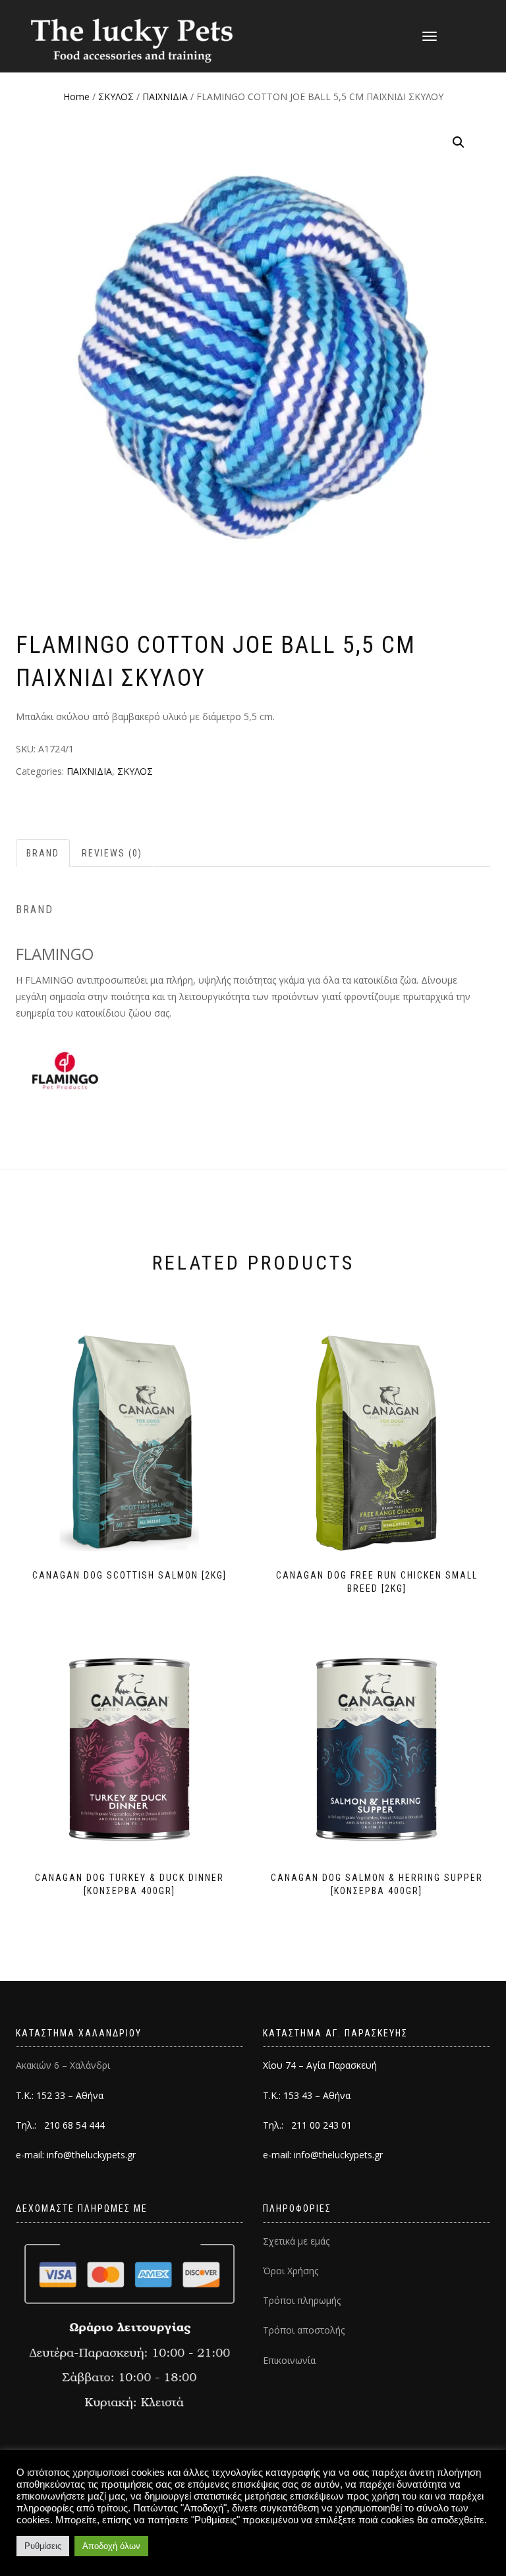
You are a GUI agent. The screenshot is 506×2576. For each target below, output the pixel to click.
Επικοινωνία (289, 2360)
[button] (459, 142)
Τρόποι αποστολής (304, 2330)
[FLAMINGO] (65, 1070)
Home (76, 97)
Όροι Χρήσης (291, 2271)
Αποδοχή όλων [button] (111, 2546)
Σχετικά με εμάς (296, 2241)
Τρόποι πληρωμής (302, 2300)
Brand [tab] (43, 853)
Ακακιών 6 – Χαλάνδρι (63, 2065)
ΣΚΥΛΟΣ (116, 97)
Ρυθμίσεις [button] (43, 2546)
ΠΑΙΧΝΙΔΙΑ (165, 97)
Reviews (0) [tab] (112, 853)
